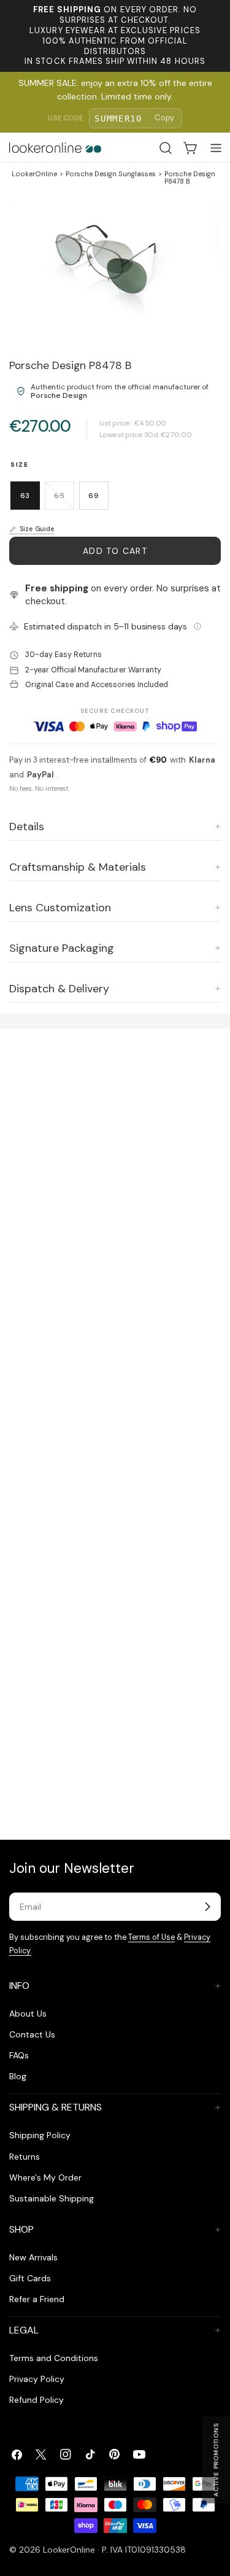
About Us (28, 2014)
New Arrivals (33, 2257)
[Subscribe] (207, 1907)
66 (64, 500)
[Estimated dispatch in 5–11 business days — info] (197, 626)
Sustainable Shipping (52, 2198)
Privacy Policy (37, 2379)
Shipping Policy (40, 2135)
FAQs (19, 2055)
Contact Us (32, 2034)
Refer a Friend (37, 2299)
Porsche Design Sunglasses (111, 174)
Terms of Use (151, 1937)
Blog (18, 2076)
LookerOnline (34, 174)
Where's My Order (45, 2177)
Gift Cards (30, 2278)
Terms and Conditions (54, 2358)
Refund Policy (36, 2400)
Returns (25, 2157)
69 (94, 496)
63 (25, 496)
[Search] (166, 148)
